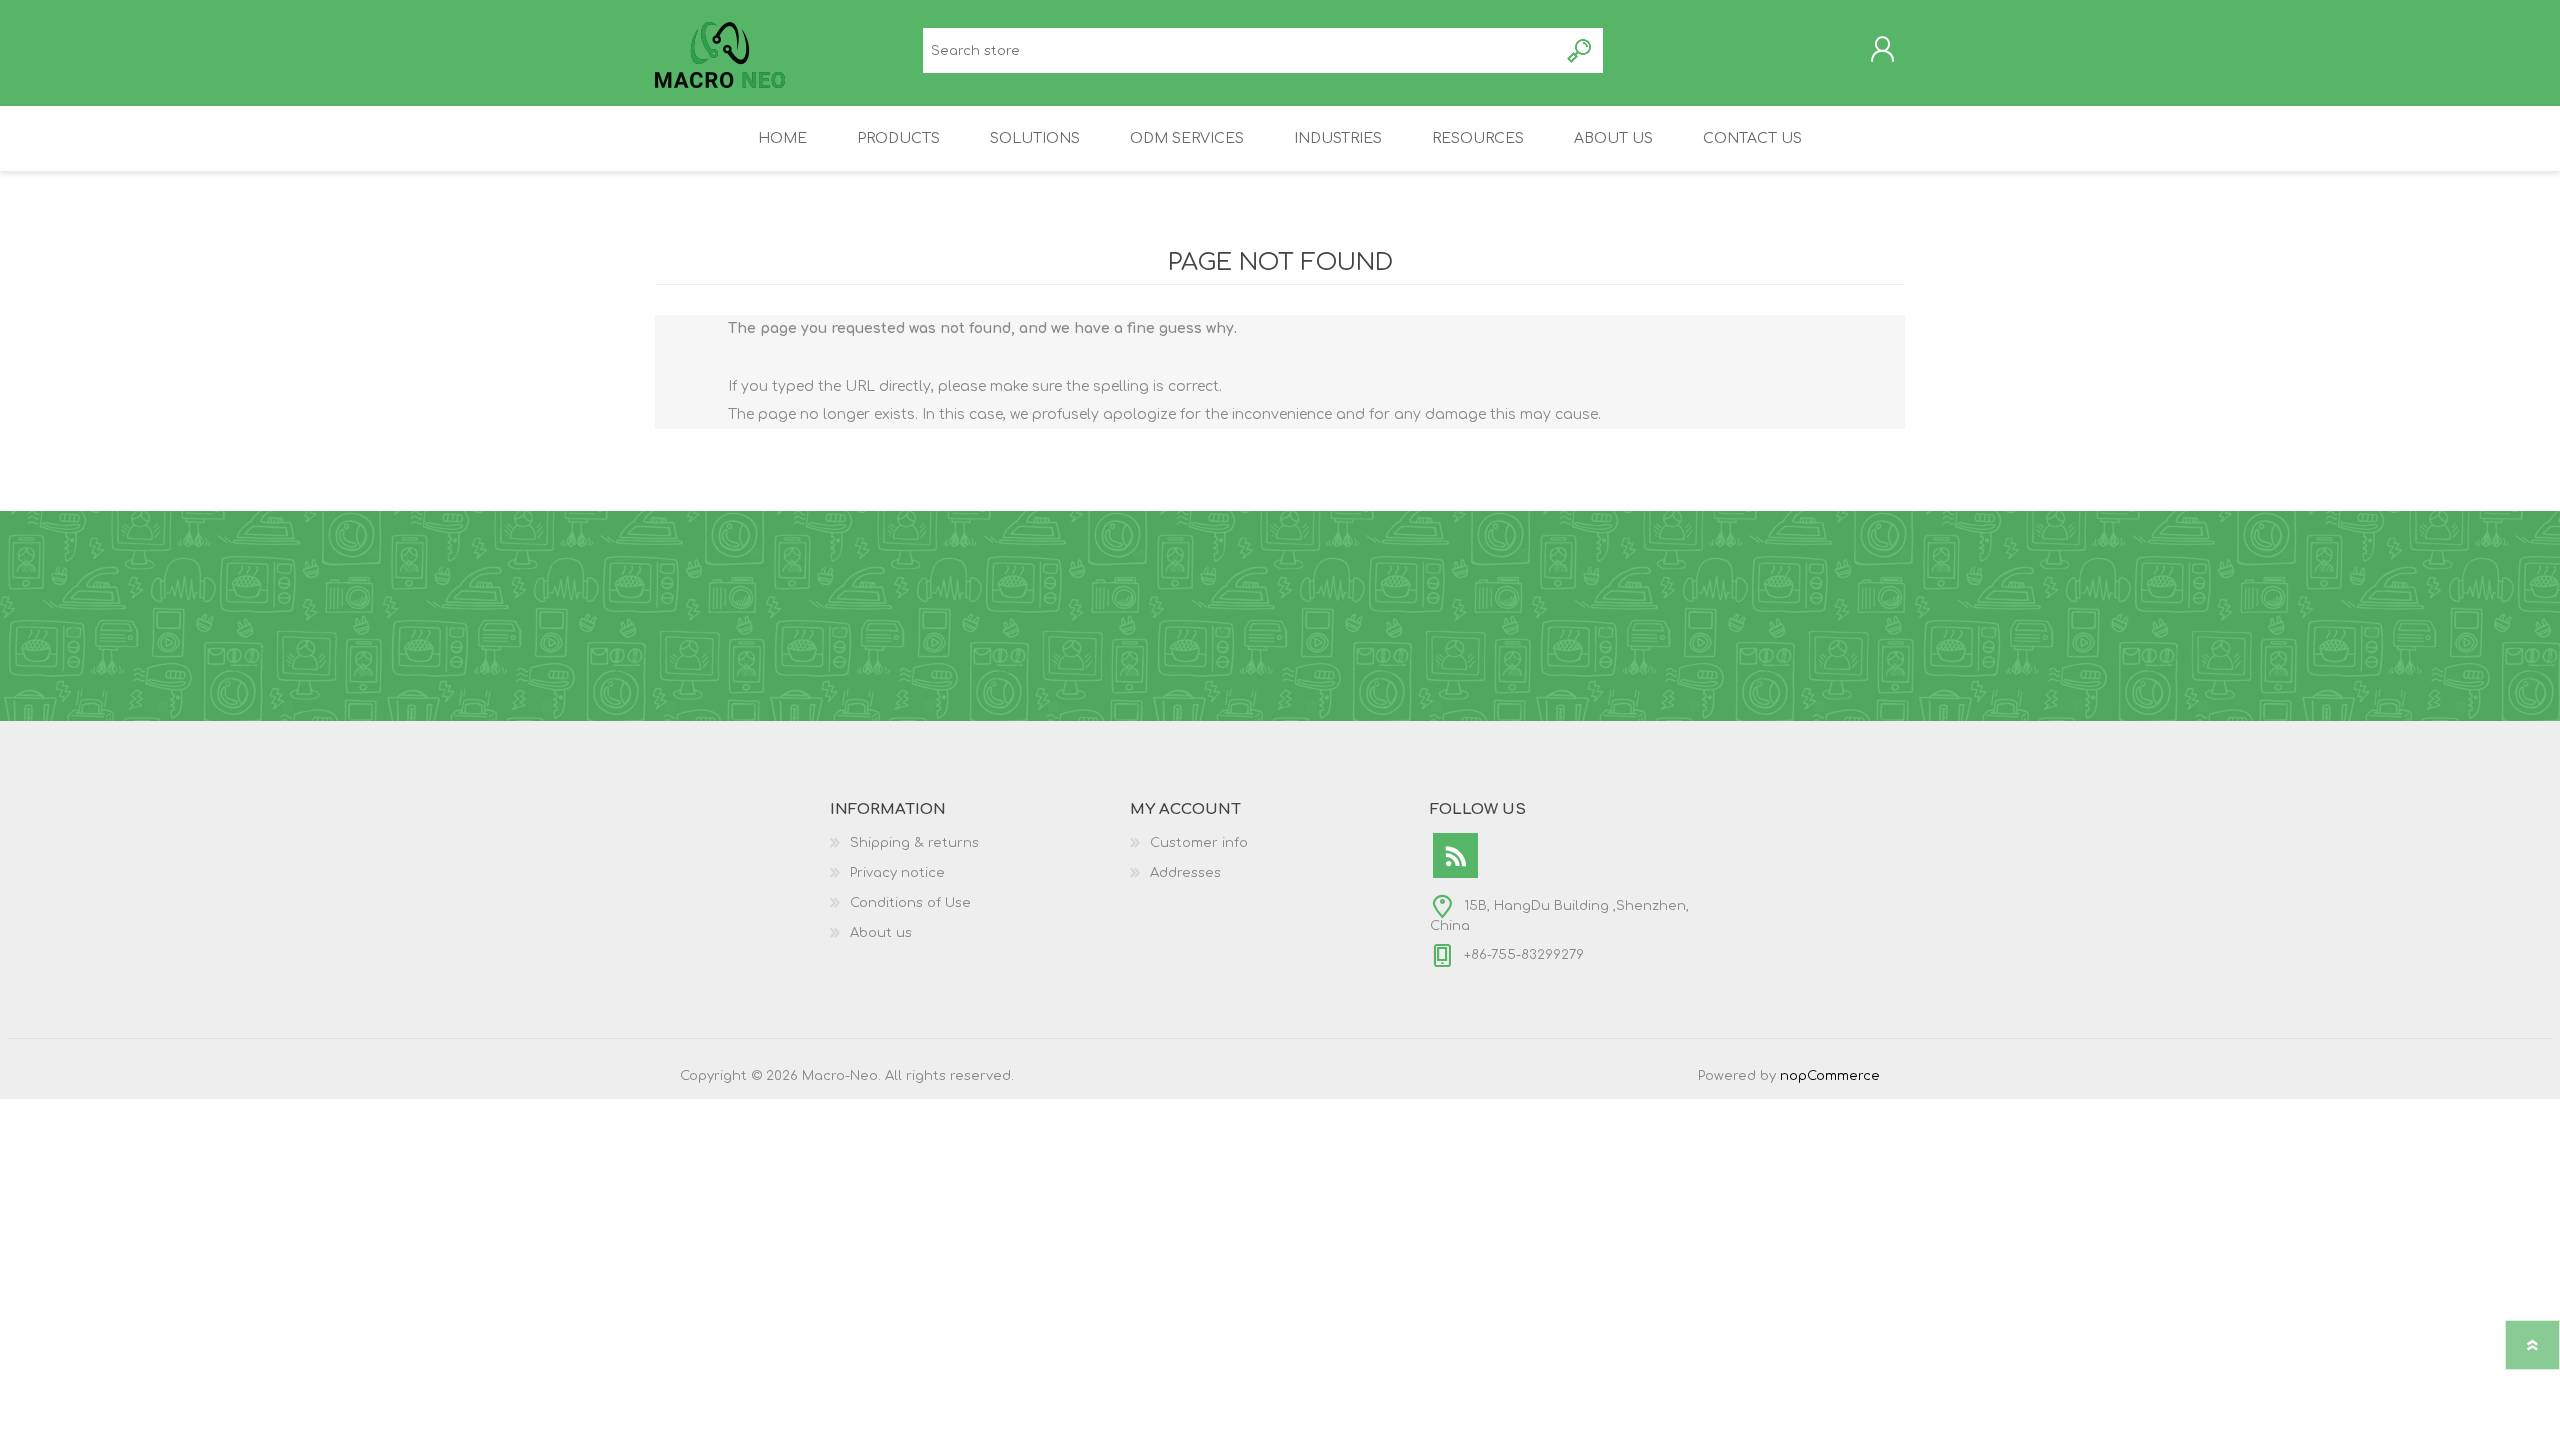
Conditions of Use (910, 903)
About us (881, 933)
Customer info (1199, 843)
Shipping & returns (914, 843)
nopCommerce (1830, 1076)
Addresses (1185, 873)
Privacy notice (897, 873)
